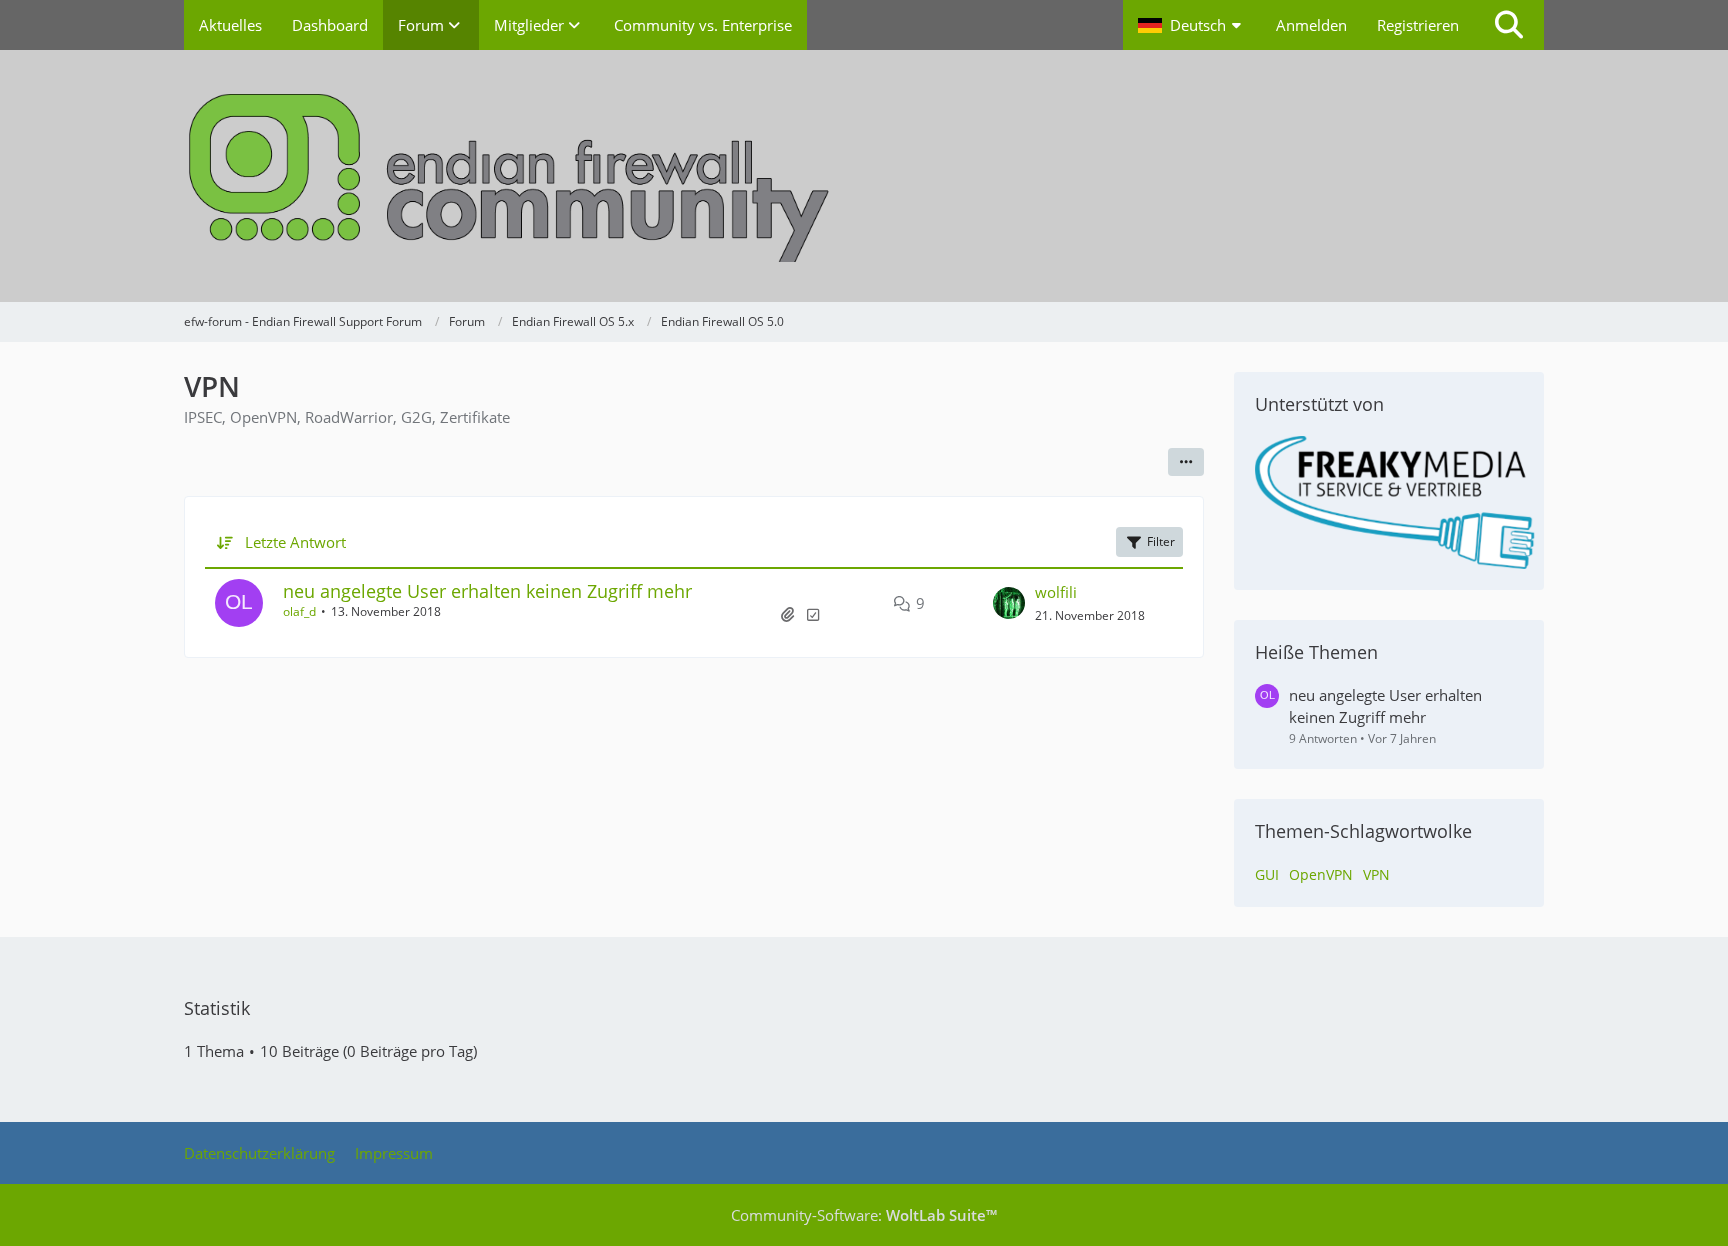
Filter (1161, 541)
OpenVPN (1321, 874)
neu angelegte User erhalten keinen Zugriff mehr (487, 591)
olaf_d (299, 611)
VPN (1376, 874)
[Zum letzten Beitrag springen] (1009, 603)
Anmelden (1311, 25)
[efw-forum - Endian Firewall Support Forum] (864, 176)
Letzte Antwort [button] (295, 542)
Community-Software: (864, 1215)
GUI (1267, 874)
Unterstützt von (1319, 404)
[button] (1192, 25)
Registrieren (1418, 25)
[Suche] (1509, 25)
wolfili (1056, 592)
